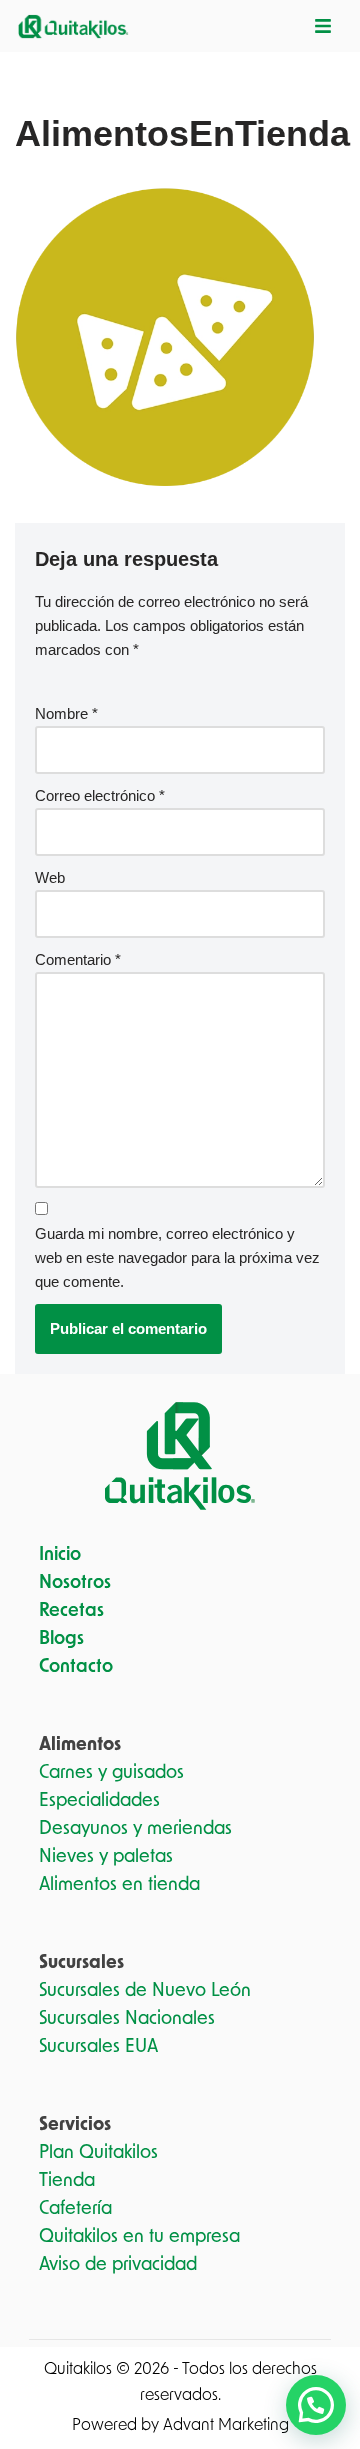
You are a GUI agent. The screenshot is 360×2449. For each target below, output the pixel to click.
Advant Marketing (226, 2425)
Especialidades (99, 1801)
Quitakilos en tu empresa (139, 2237)
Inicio (60, 1555)
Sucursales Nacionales (127, 2019)
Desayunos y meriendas (135, 1829)
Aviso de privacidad (118, 2265)
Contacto (76, 1667)
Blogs (61, 1639)
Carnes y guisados (111, 1773)
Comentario (78, 959)
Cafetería (75, 2209)
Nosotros (75, 1583)
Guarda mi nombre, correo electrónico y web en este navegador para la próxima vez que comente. (177, 1257)
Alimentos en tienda (119, 1885)
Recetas (71, 1611)
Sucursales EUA (98, 2047)
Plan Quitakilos (98, 2153)
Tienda (67, 2181)
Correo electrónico (100, 795)
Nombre (66, 713)
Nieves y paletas (106, 1857)
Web (50, 877)
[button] (316, 2405)
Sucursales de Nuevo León (145, 1991)
